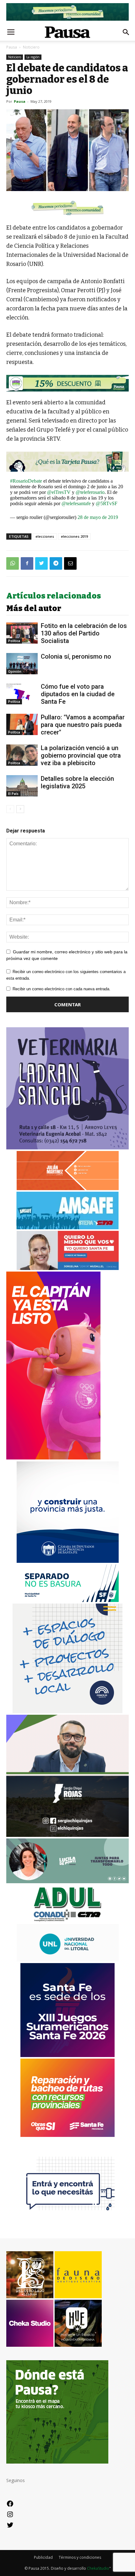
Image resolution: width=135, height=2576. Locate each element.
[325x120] (68, 1600)
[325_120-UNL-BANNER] (68, 1960)
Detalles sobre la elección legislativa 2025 (77, 782)
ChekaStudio (98, 2568)
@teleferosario (90, 492)
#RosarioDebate (26, 481)
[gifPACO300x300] (67, 2055)
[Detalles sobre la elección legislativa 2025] (22, 786)
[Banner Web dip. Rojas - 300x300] (67, 1835)
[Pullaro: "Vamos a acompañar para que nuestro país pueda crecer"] (22, 725)
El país (13, 794)
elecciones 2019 (74, 536)
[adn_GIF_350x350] (67, 1711)
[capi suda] (53, 1458)
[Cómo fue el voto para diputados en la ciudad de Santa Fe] (22, 694)
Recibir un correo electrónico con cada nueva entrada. (62, 989)
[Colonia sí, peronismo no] (22, 664)
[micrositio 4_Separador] (67, 208)
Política (14, 641)
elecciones (45, 536)
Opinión (15, 671)
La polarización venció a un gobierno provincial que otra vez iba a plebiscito (81, 755)
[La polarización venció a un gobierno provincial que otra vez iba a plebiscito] (22, 755)
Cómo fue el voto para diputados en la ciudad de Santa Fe (78, 694)
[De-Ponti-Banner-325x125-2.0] (67, 1881)
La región (33, 57)
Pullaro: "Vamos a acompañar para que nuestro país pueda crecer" (83, 725)
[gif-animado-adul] (68, 1921)
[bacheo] (67, 2135)
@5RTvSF (107, 503)
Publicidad (43, 2557)
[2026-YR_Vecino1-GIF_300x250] (67, 2215)
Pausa (12, 47)
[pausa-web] (68, 1188)
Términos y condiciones (80, 2557)
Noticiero (31, 47)
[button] (126, 32)
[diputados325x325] (68, 1561)
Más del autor (34, 609)
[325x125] (68, 1268)
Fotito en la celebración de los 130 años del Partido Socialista (84, 633)
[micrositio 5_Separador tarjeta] (67, 462)
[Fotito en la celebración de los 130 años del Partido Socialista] (22, 633)
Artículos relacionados (54, 596)
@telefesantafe (76, 503)
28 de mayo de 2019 (98, 517)
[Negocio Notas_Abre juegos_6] (67, 383)
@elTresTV (59, 492)
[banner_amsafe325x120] (67, 1228)
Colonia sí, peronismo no (76, 656)
